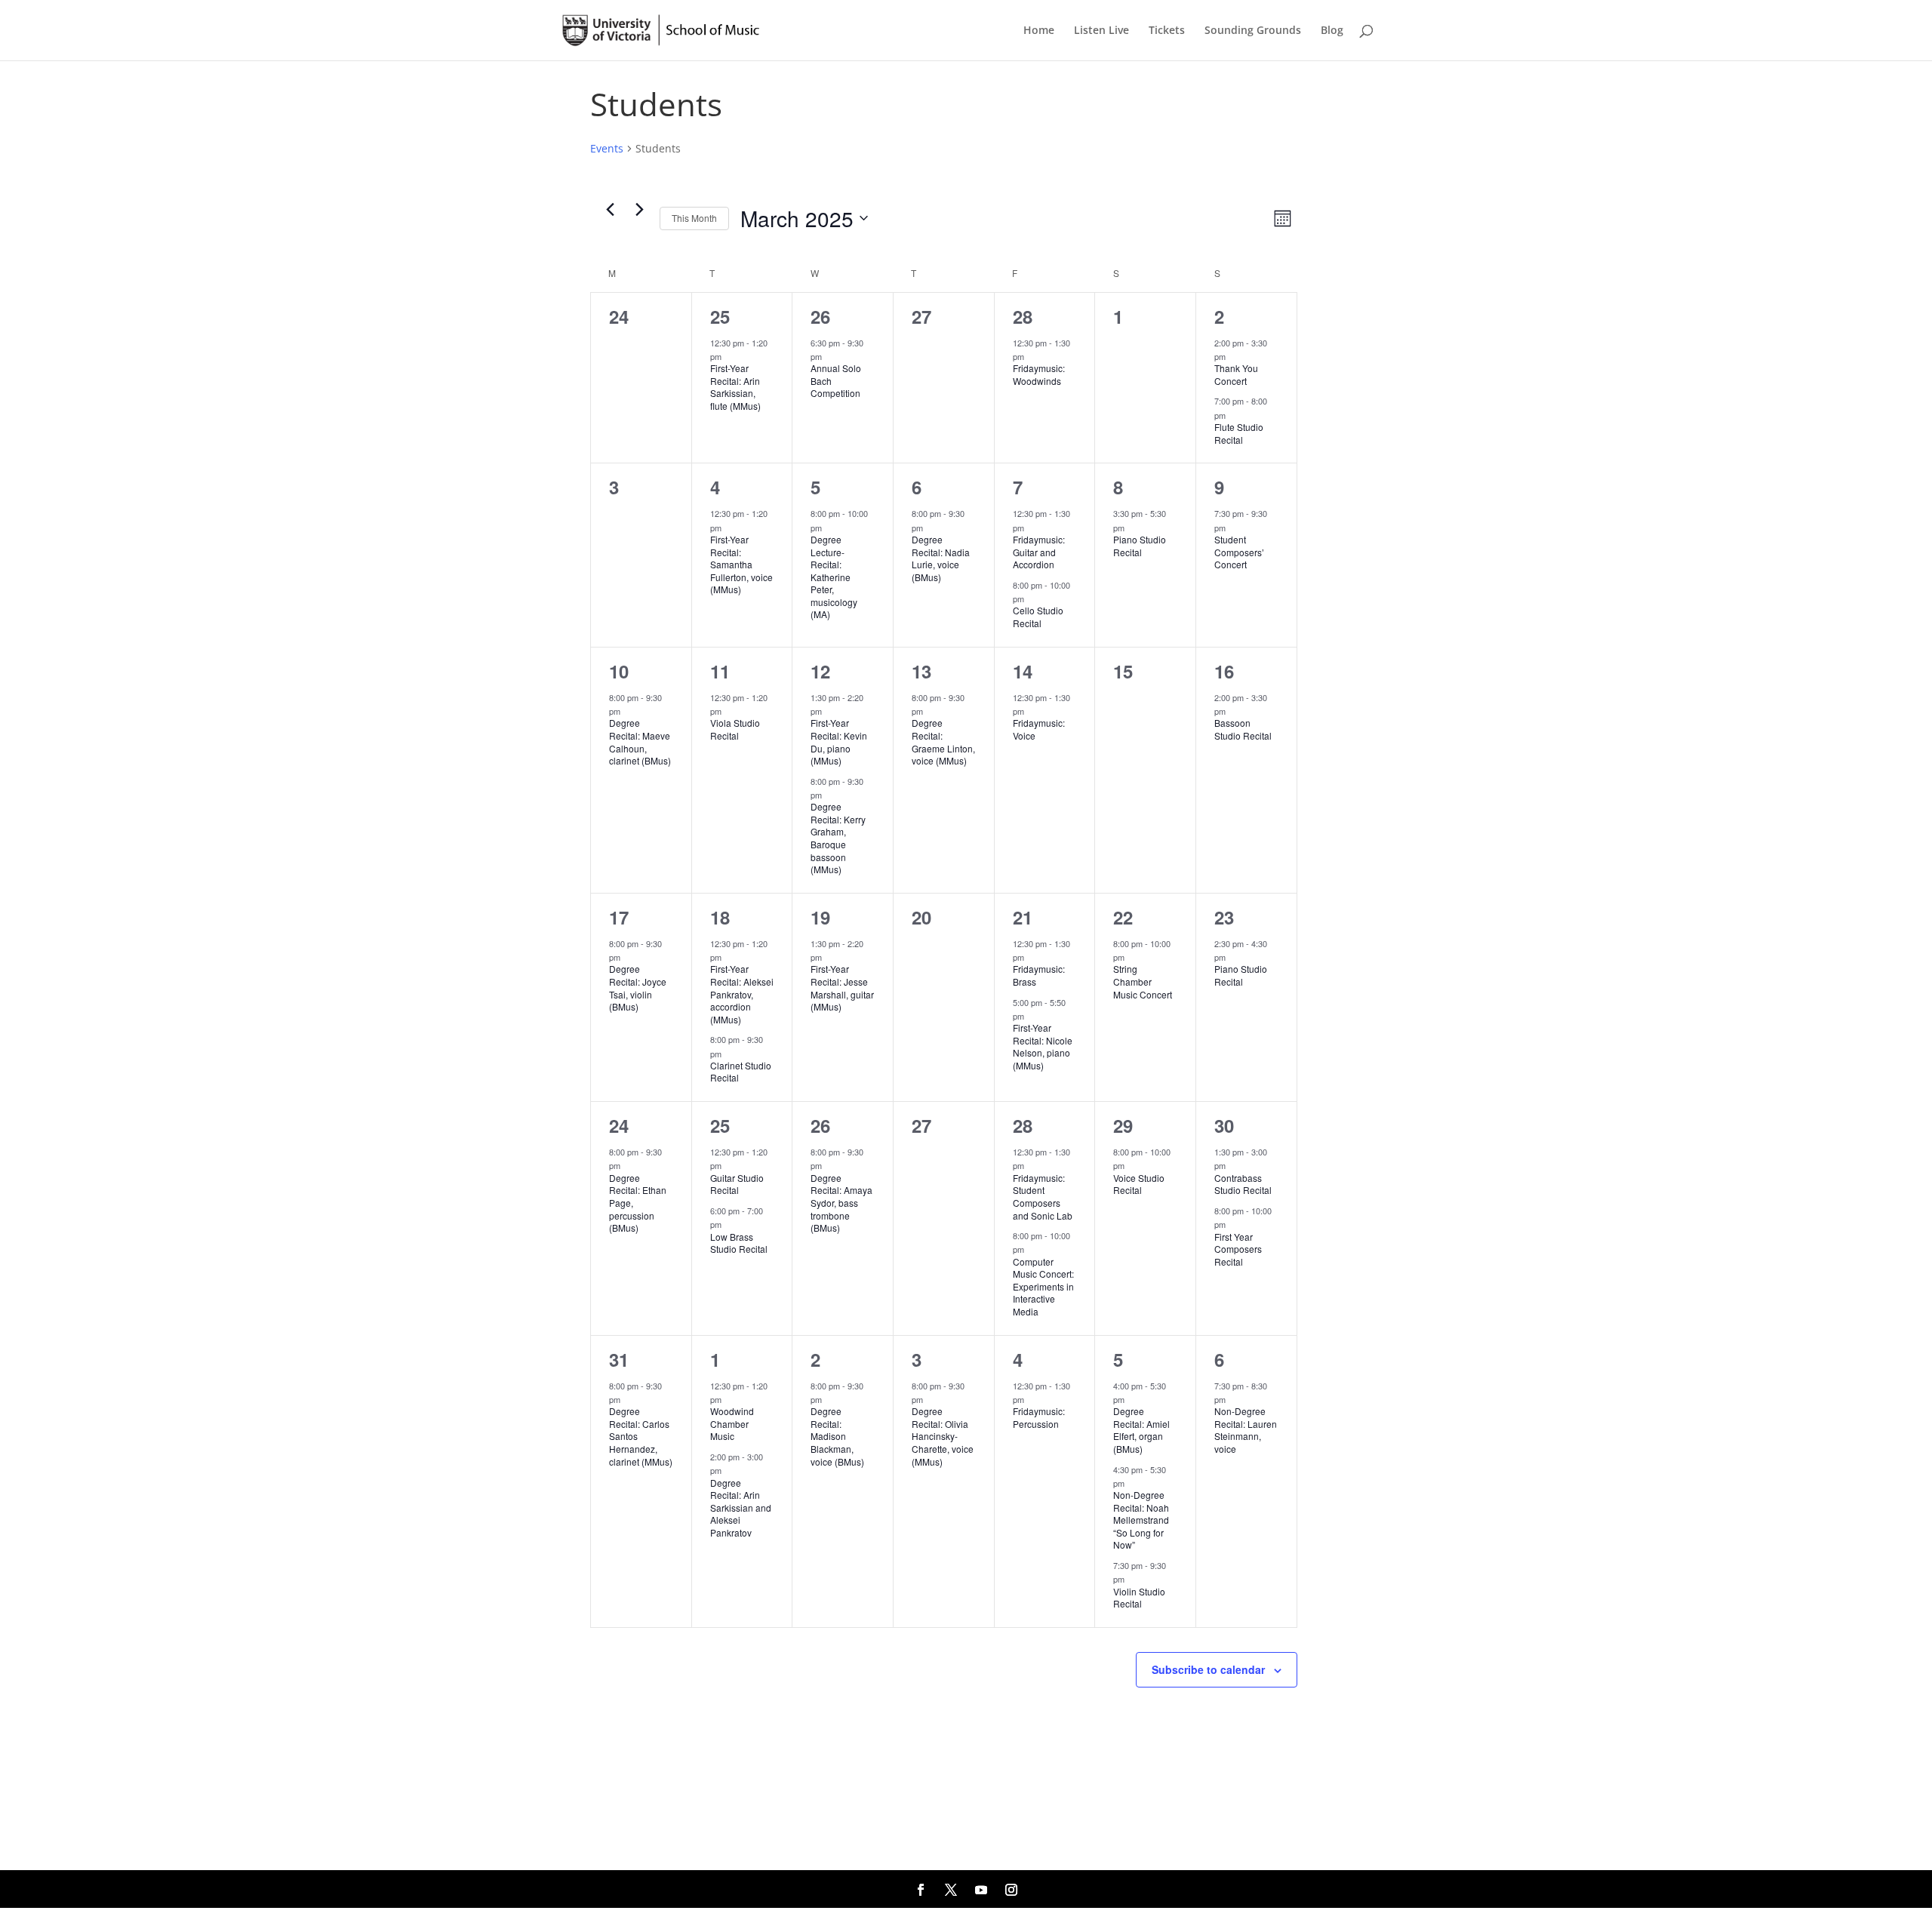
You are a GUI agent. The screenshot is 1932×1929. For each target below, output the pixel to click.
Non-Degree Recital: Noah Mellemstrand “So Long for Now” (1141, 1520)
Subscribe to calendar (1208, 1669)
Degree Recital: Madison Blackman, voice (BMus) (837, 1436)
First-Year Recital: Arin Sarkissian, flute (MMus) (735, 387)
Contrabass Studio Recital (1243, 1184)
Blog (1332, 31)
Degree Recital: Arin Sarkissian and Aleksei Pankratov (741, 1508)
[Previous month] (610, 210)
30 (1224, 1125)
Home (1039, 31)
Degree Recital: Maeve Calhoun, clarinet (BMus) (640, 741)
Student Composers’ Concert (1239, 552)
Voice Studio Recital (1139, 1184)
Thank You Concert (1236, 374)
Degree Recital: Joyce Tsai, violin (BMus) (638, 988)
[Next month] (639, 210)
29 (1123, 1125)
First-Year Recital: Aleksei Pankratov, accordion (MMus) (742, 994)
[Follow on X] (951, 1890)
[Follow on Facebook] (921, 1890)
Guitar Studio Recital (737, 1184)
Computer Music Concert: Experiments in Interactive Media (1043, 1286)
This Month (694, 218)
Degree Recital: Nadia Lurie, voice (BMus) (941, 558)
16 (1224, 671)
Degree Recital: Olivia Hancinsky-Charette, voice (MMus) (943, 1436)
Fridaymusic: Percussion (1039, 1417)
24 (619, 1125)
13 (921, 671)
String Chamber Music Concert (1143, 981)
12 (820, 671)
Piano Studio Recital (1140, 546)
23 (1224, 917)
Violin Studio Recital (1139, 1598)
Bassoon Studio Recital (1243, 729)
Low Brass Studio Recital (739, 1243)
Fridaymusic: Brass (1039, 975)
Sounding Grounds (1253, 31)
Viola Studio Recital (735, 729)
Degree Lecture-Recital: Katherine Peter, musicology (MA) (834, 577)
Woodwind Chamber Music (732, 1423)
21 (1023, 917)
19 (820, 917)
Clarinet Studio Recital (741, 1072)
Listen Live (1101, 31)
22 (1123, 917)
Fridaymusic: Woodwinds (1039, 374)
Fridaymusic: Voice (1039, 729)
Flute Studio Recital (1239, 433)
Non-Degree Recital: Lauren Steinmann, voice (1246, 1430)
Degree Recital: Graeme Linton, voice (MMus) (943, 741)
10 (619, 671)
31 (619, 1359)
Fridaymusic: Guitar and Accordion (1039, 552)
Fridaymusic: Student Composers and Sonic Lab (1043, 1197)
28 (1023, 316)
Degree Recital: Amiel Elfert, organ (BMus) (1141, 1430)
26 (820, 316)
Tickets (1167, 31)
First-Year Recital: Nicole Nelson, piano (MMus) (1043, 1046)
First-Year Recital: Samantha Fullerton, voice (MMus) (741, 564)
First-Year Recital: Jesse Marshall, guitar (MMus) (842, 988)
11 (720, 671)
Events (607, 148)
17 (619, 917)
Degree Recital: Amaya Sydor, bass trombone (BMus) (841, 1203)
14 (1023, 671)
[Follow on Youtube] (981, 1890)
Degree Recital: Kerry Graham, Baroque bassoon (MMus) (838, 838)
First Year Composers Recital (1238, 1249)
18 (720, 917)
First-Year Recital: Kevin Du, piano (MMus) (839, 741)
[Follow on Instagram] (1011, 1890)
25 (720, 316)
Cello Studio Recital (1038, 617)
